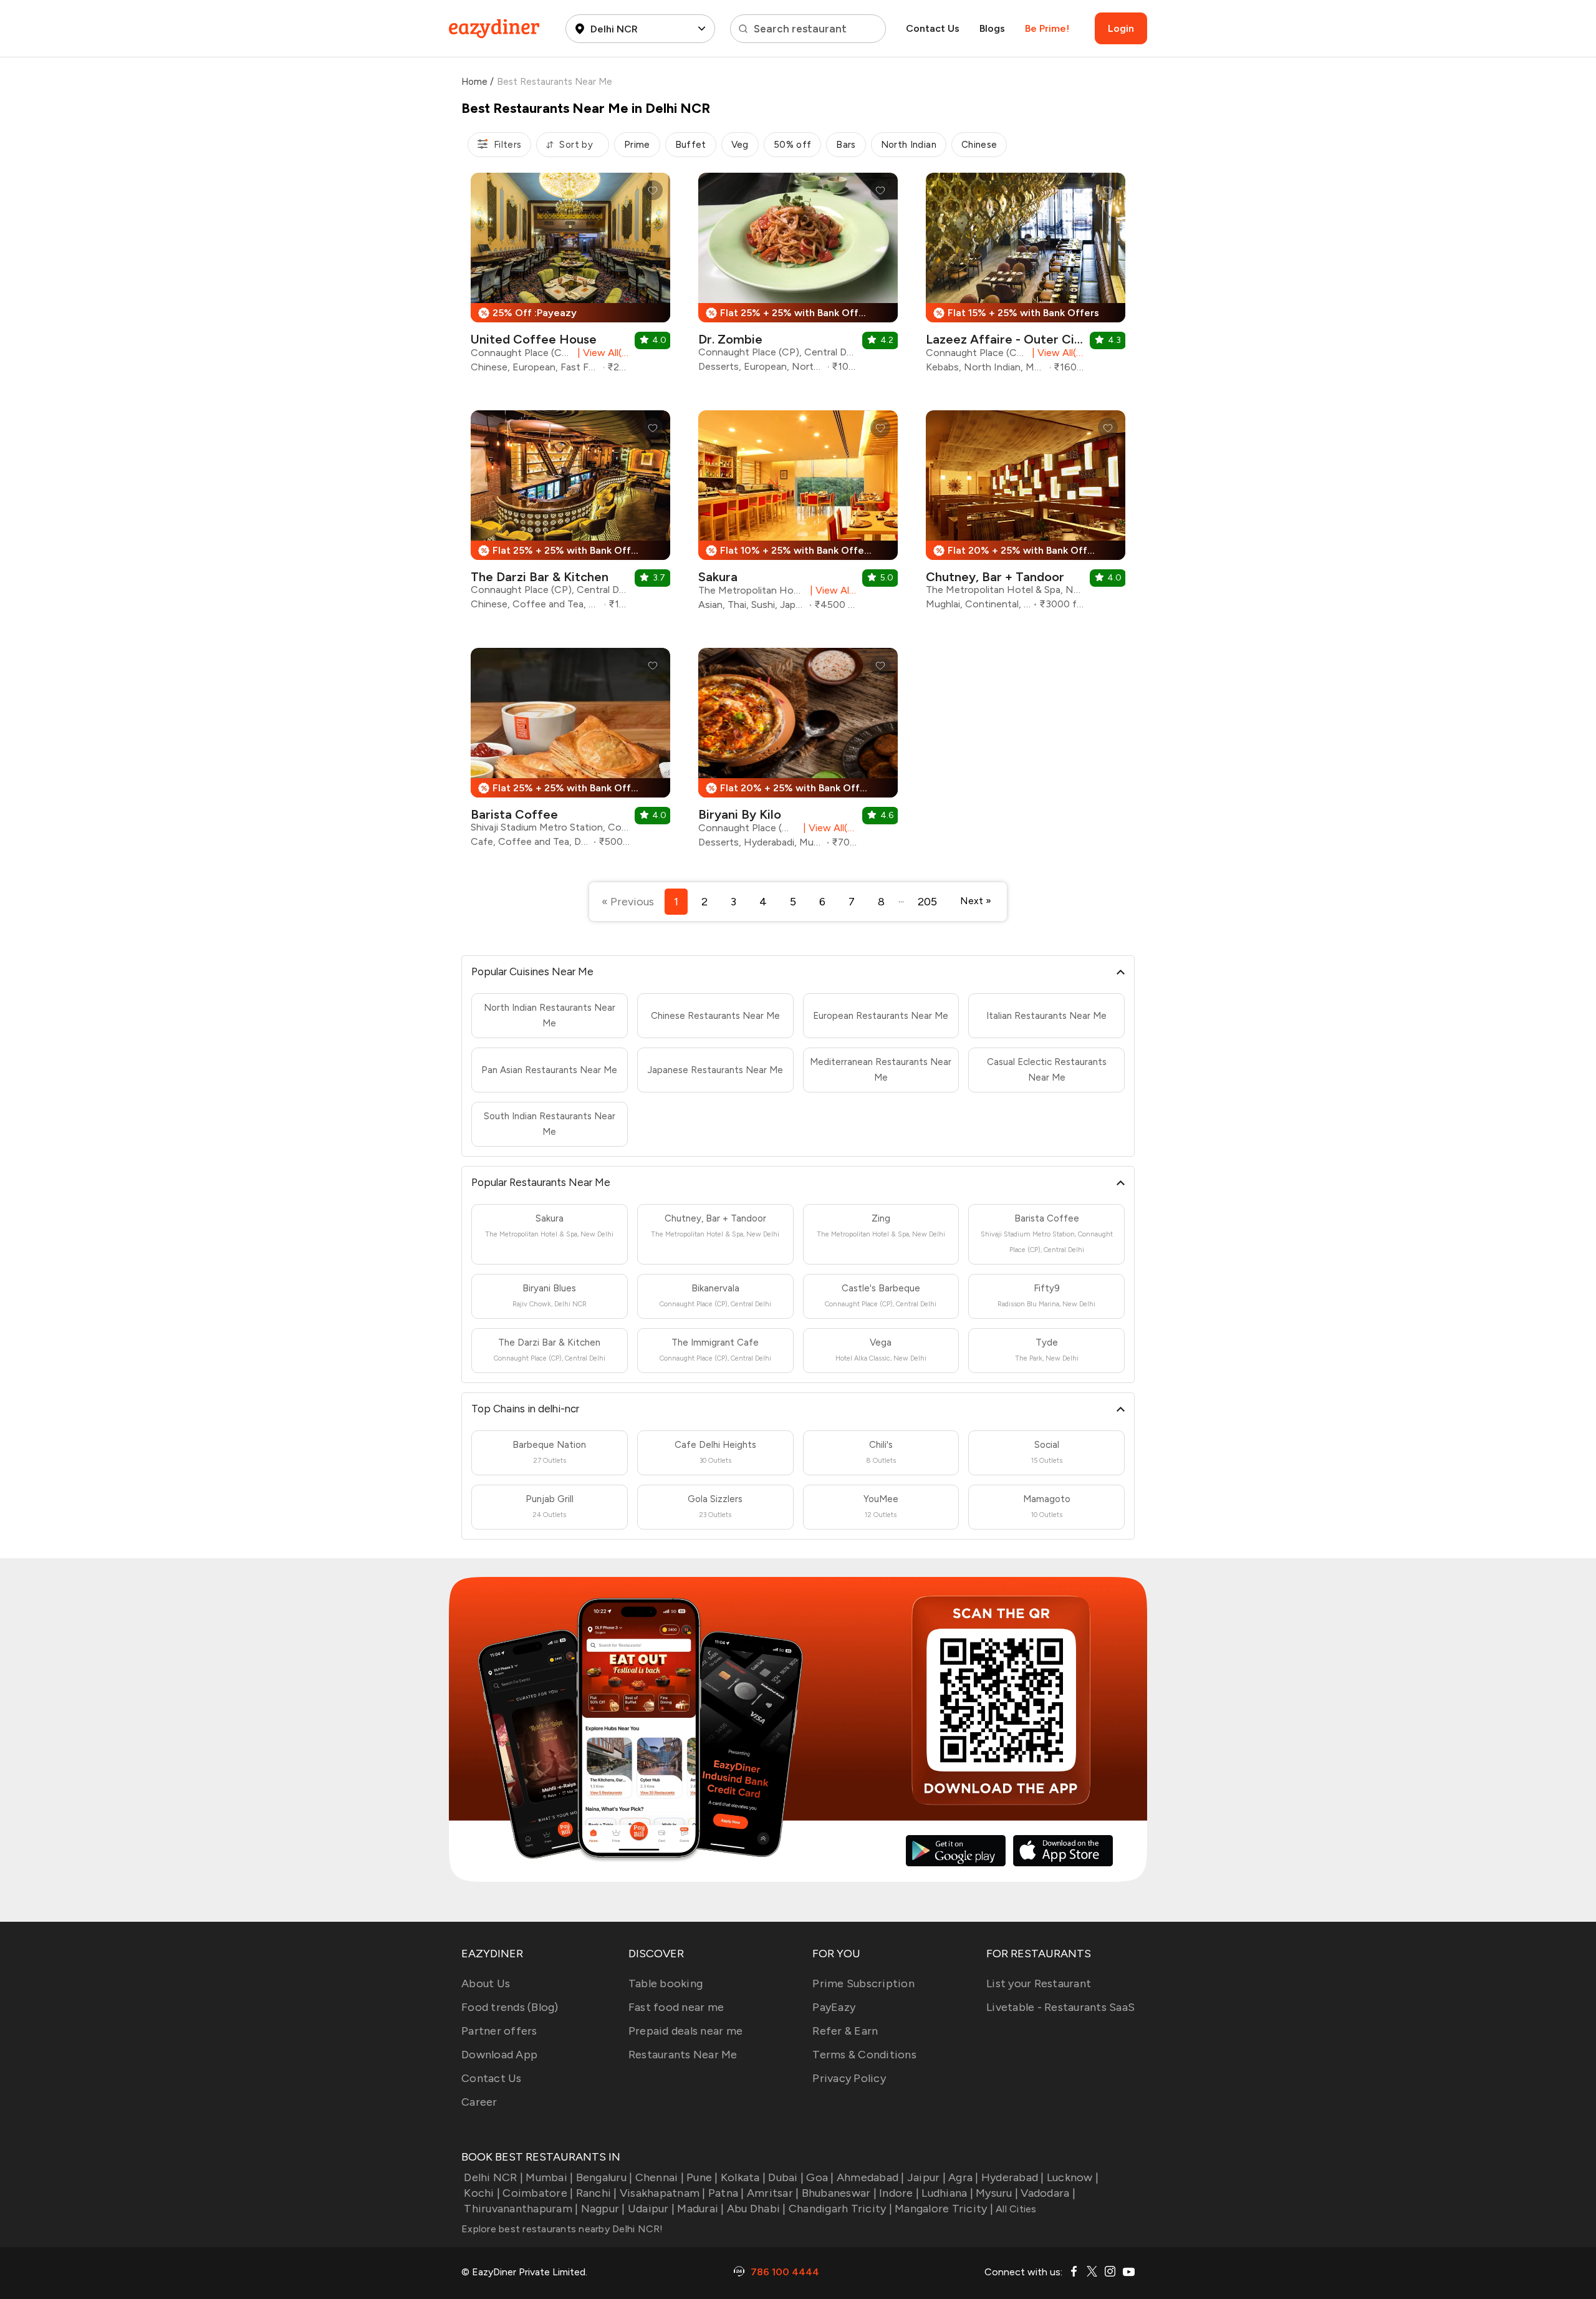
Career (479, 2102)
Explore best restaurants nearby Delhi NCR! (562, 2229)
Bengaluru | (604, 2177)
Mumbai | (549, 2177)
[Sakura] (798, 515)
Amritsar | (773, 2193)
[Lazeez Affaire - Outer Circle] (1026, 277)
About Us (486, 1983)
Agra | (964, 2177)
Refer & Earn (845, 2031)
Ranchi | (596, 2193)
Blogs (992, 28)
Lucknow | (1073, 2177)
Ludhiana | (947, 2193)
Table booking (666, 1983)
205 (927, 902)
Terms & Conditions (864, 2055)
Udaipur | (651, 2209)
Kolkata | (743, 2177)
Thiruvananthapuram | (521, 2209)
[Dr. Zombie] (798, 277)
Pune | (702, 2177)
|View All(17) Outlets (828, 828)
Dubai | (786, 2177)
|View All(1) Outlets (831, 590)
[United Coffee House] (570, 277)
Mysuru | (997, 2193)
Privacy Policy (849, 2078)
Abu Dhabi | (757, 2209)
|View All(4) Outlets (1056, 353)
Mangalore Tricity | (944, 2209)
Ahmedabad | (871, 2177)
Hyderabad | (1013, 2177)
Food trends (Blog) (510, 2007)
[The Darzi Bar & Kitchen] (570, 515)
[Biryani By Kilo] (798, 753)
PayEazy (834, 2007)
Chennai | (660, 2177)
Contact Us (933, 28)
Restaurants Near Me (683, 2055)
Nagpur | (603, 2209)
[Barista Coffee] (570, 752)
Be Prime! (1047, 28)
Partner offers (499, 2031)
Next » (976, 901)
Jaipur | (926, 2177)
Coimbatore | (538, 2193)
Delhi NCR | (493, 2177)
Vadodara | (1048, 2193)
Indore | (899, 2193)
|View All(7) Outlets (601, 353)
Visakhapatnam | (663, 2193)
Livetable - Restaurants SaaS (1060, 2007)
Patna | (726, 2193)
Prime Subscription (863, 1983)
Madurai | (700, 2209)
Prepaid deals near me (685, 2031)
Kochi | (482, 2193)
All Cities (1015, 2209)
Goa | (820, 2177)
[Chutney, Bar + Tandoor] (1026, 515)
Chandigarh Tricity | (840, 2209)
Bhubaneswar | (839, 2193)
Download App (499, 2055)
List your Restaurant (1039, 1983)
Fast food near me (676, 2007)
